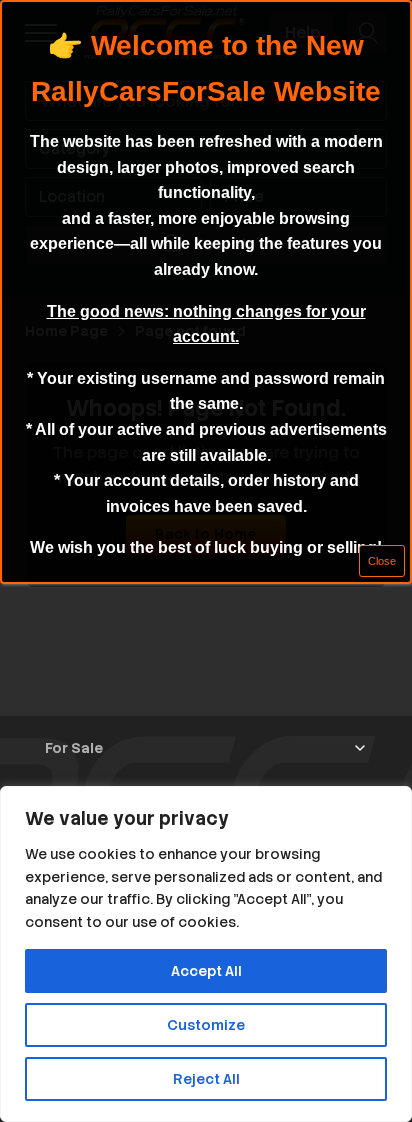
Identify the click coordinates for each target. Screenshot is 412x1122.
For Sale (74, 748)
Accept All (206, 971)
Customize (206, 1025)
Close (382, 561)
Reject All (206, 1079)
